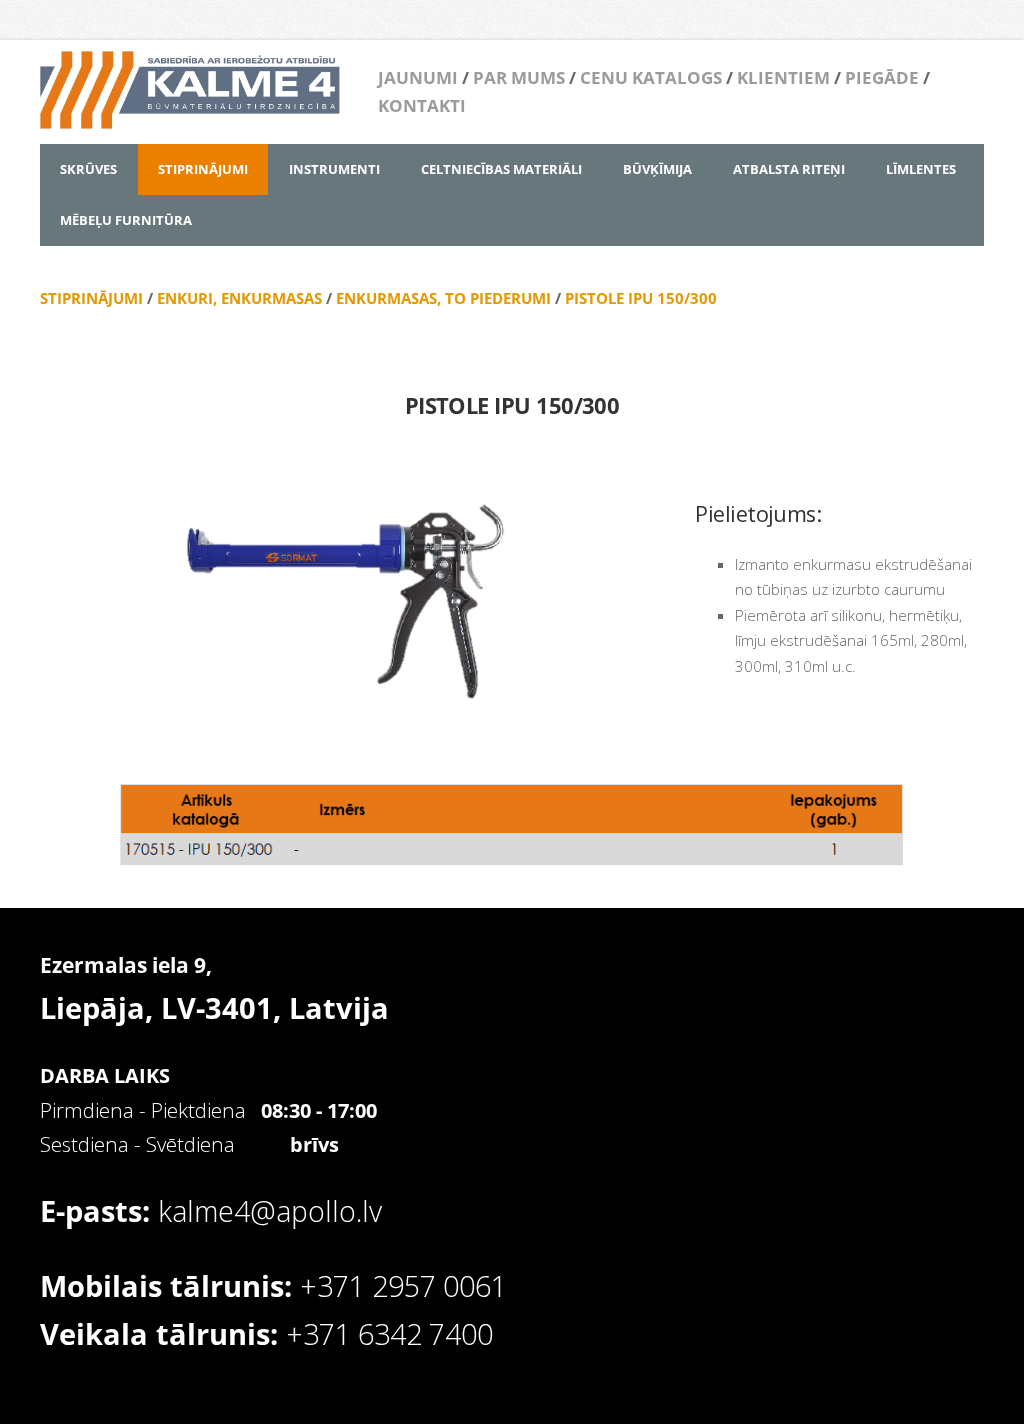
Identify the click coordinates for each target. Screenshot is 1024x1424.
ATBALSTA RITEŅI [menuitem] (789, 169)
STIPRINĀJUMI (91, 298)
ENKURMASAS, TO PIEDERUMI (443, 298)
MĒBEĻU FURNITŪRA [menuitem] (126, 220)
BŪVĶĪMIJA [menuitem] (657, 169)
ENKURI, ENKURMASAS (239, 298)
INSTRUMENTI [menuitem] (334, 169)
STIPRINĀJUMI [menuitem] (203, 169)
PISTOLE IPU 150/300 (641, 298)
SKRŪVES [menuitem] (88, 169)
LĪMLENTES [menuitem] (921, 169)
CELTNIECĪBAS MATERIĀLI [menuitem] (501, 169)
